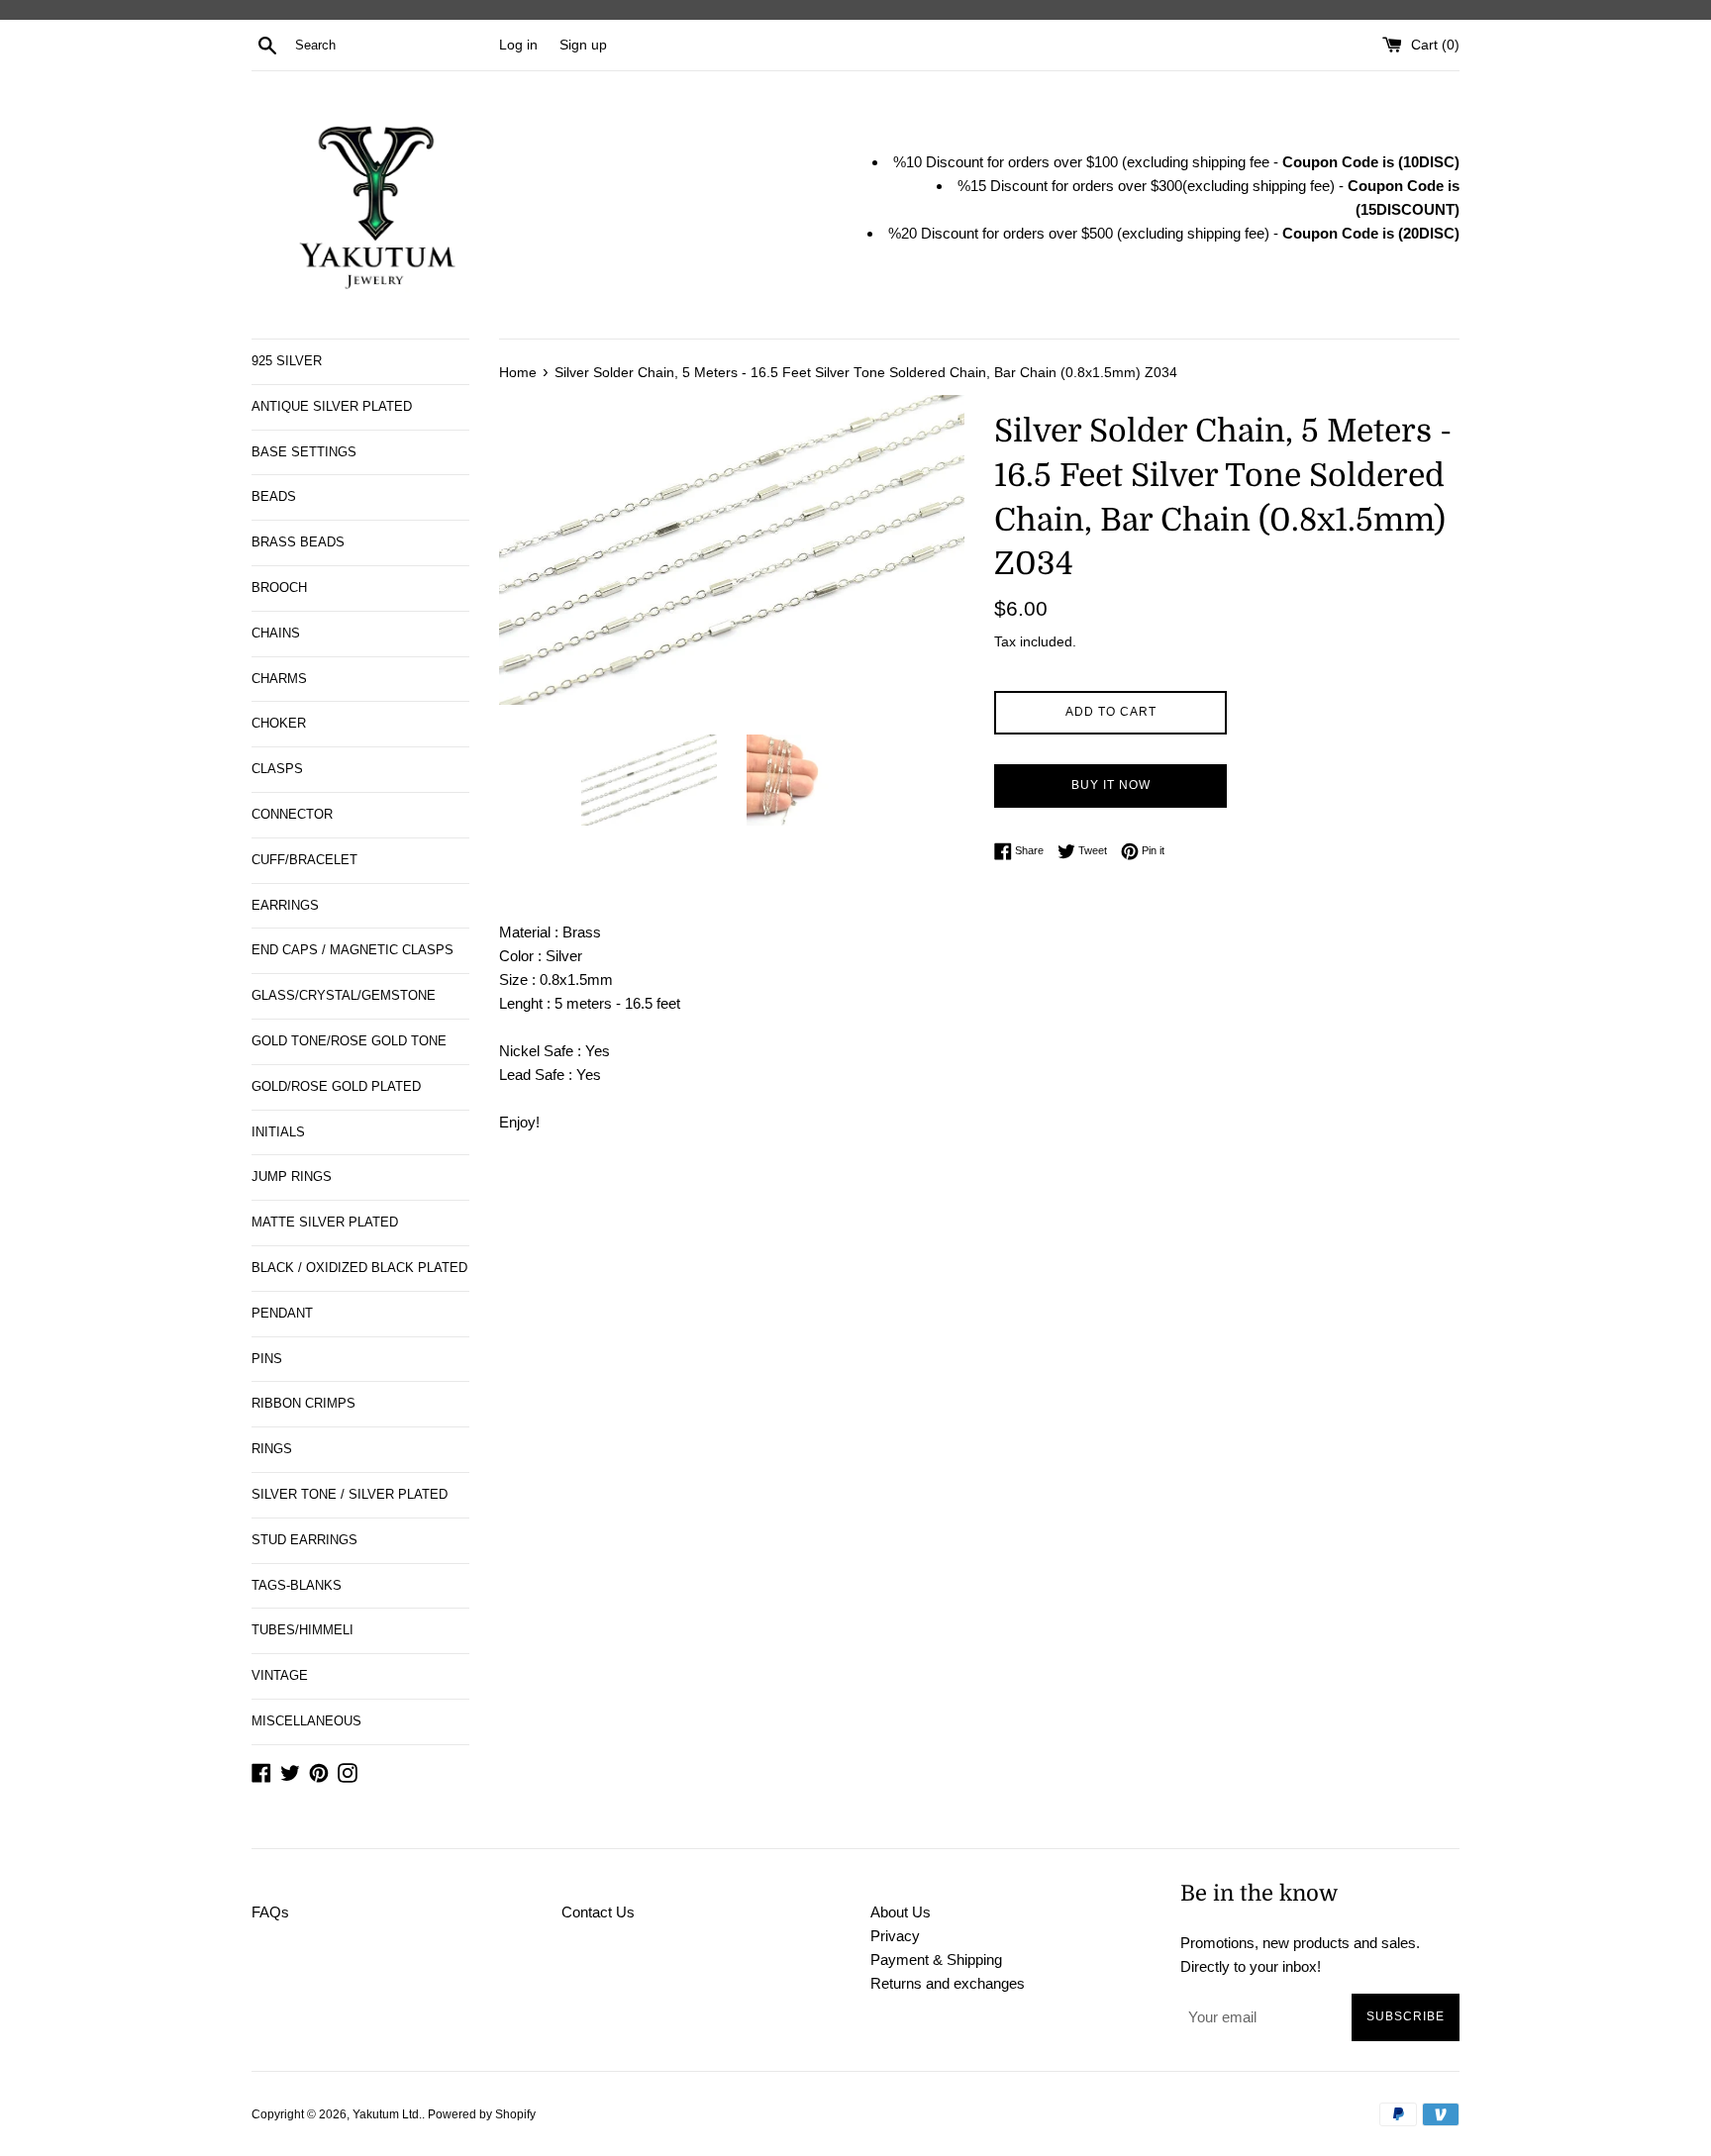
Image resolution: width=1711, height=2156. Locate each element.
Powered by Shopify (482, 2114)
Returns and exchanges (948, 1983)
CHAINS (276, 633)
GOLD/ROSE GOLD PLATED (336, 1086)
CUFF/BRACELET (304, 860)
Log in (518, 45)
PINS (267, 1359)
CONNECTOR (292, 814)
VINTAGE (280, 1675)
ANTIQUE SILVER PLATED (332, 406)
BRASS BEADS (298, 542)
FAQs (270, 1912)
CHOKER (279, 723)
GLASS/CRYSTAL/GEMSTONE (344, 995)
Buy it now (1111, 785)
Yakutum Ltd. (387, 2114)
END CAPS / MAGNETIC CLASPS (352, 950)
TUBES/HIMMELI (302, 1630)
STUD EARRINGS (304, 1540)
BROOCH (279, 588)
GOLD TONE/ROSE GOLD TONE (349, 1041)
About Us (901, 1912)
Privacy (895, 1936)
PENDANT (282, 1313)
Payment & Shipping (936, 1960)
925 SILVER (287, 361)
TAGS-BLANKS (297, 1585)
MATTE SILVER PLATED (325, 1222)
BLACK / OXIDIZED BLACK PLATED (359, 1268)
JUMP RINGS (292, 1176)
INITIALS (278, 1132)
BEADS (274, 496)
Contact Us (598, 1912)
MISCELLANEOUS (306, 1721)
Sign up (583, 45)
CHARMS (279, 679)
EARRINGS (285, 905)
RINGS (272, 1449)
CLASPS (277, 769)
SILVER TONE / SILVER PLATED (350, 1494)
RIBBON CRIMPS (303, 1403)
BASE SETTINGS (304, 452)
